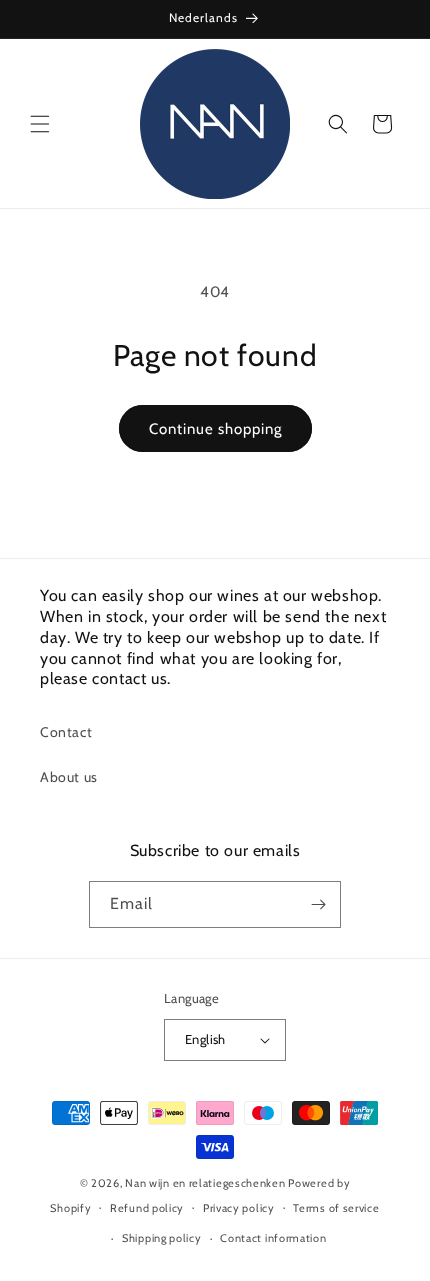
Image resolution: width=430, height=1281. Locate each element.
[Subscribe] (318, 904)
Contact (66, 732)
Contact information (273, 1238)
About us (69, 777)
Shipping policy (162, 1238)
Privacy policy (239, 1208)
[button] (40, 124)
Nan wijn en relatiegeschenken (205, 1183)
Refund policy (147, 1208)
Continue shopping (215, 429)
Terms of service (336, 1208)
